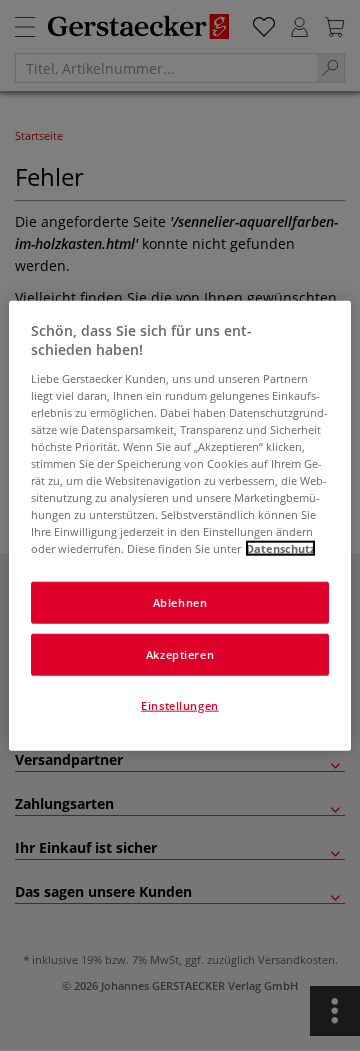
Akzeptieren (180, 654)
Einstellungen (179, 705)
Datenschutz (280, 548)
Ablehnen (180, 602)
